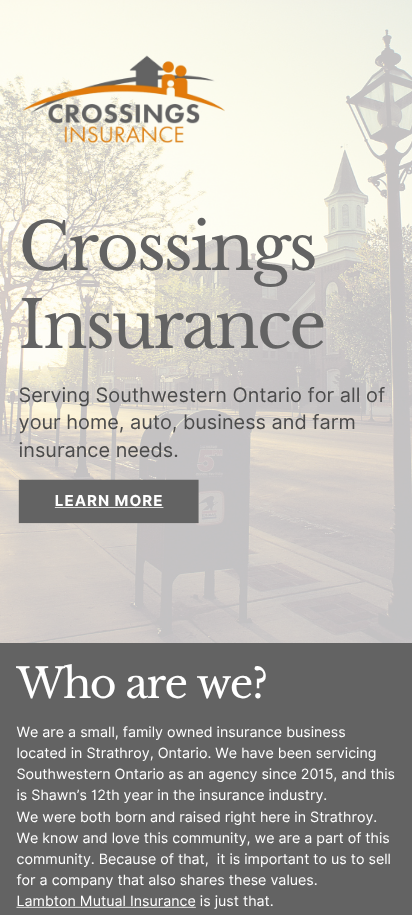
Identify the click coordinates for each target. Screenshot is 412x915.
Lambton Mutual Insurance (105, 901)
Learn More (109, 502)
